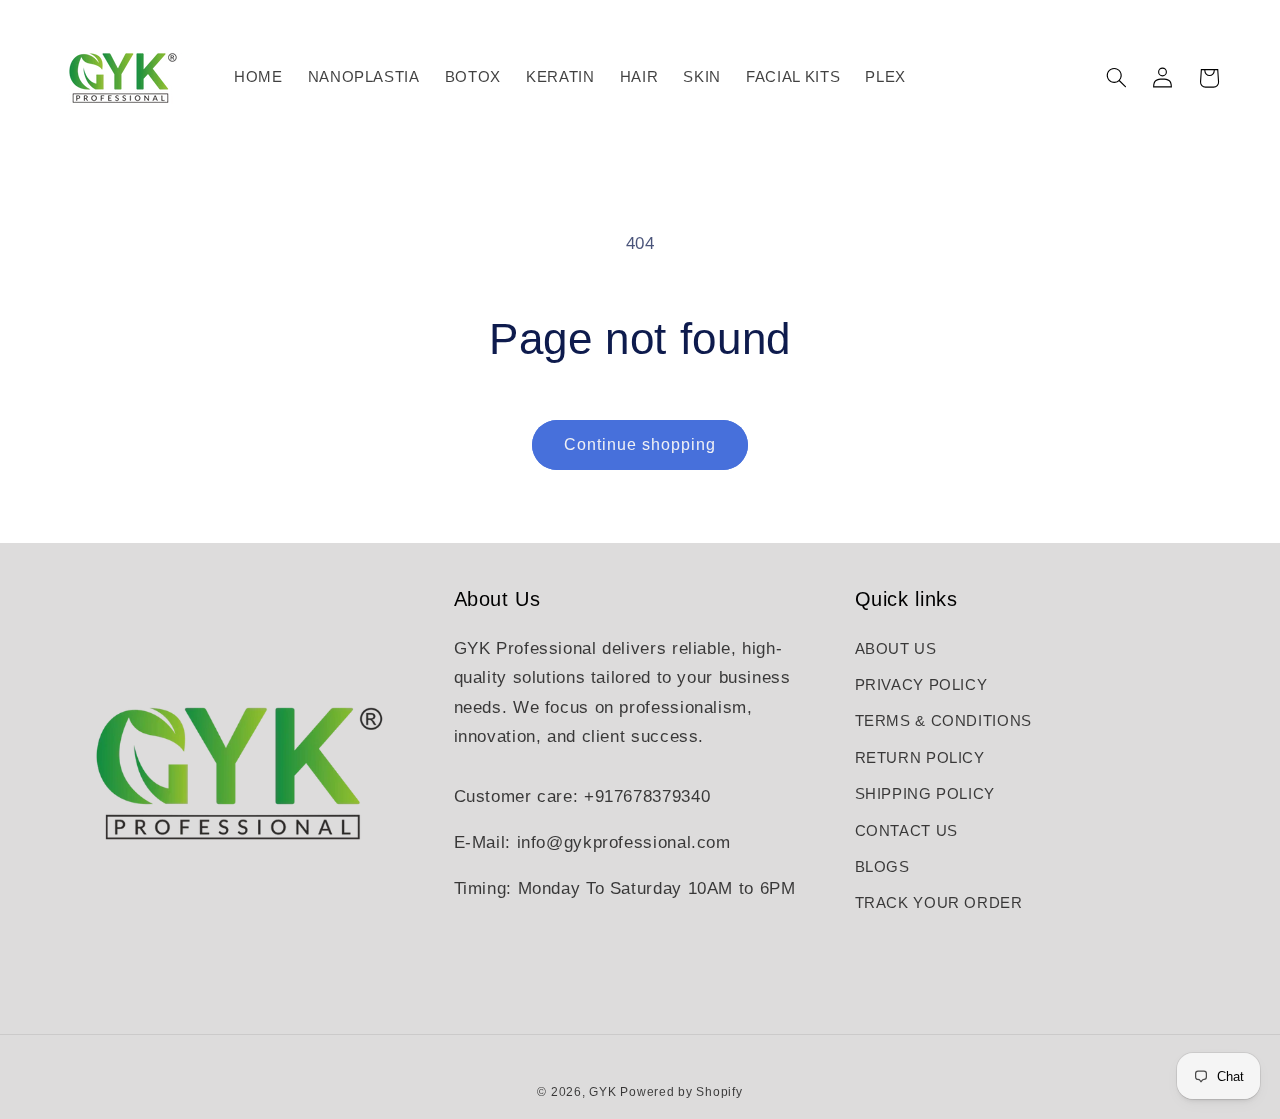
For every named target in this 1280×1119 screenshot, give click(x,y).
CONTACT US (906, 831)
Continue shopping (640, 444)
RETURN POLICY (920, 758)
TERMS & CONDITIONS (943, 721)
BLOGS (882, 867)
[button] (1116, 78)
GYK (604, 1092)
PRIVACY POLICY (921, 685)
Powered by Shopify (681, 1092)
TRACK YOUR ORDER (939, 903)
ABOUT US (896, 649)
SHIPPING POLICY (925, 794)
